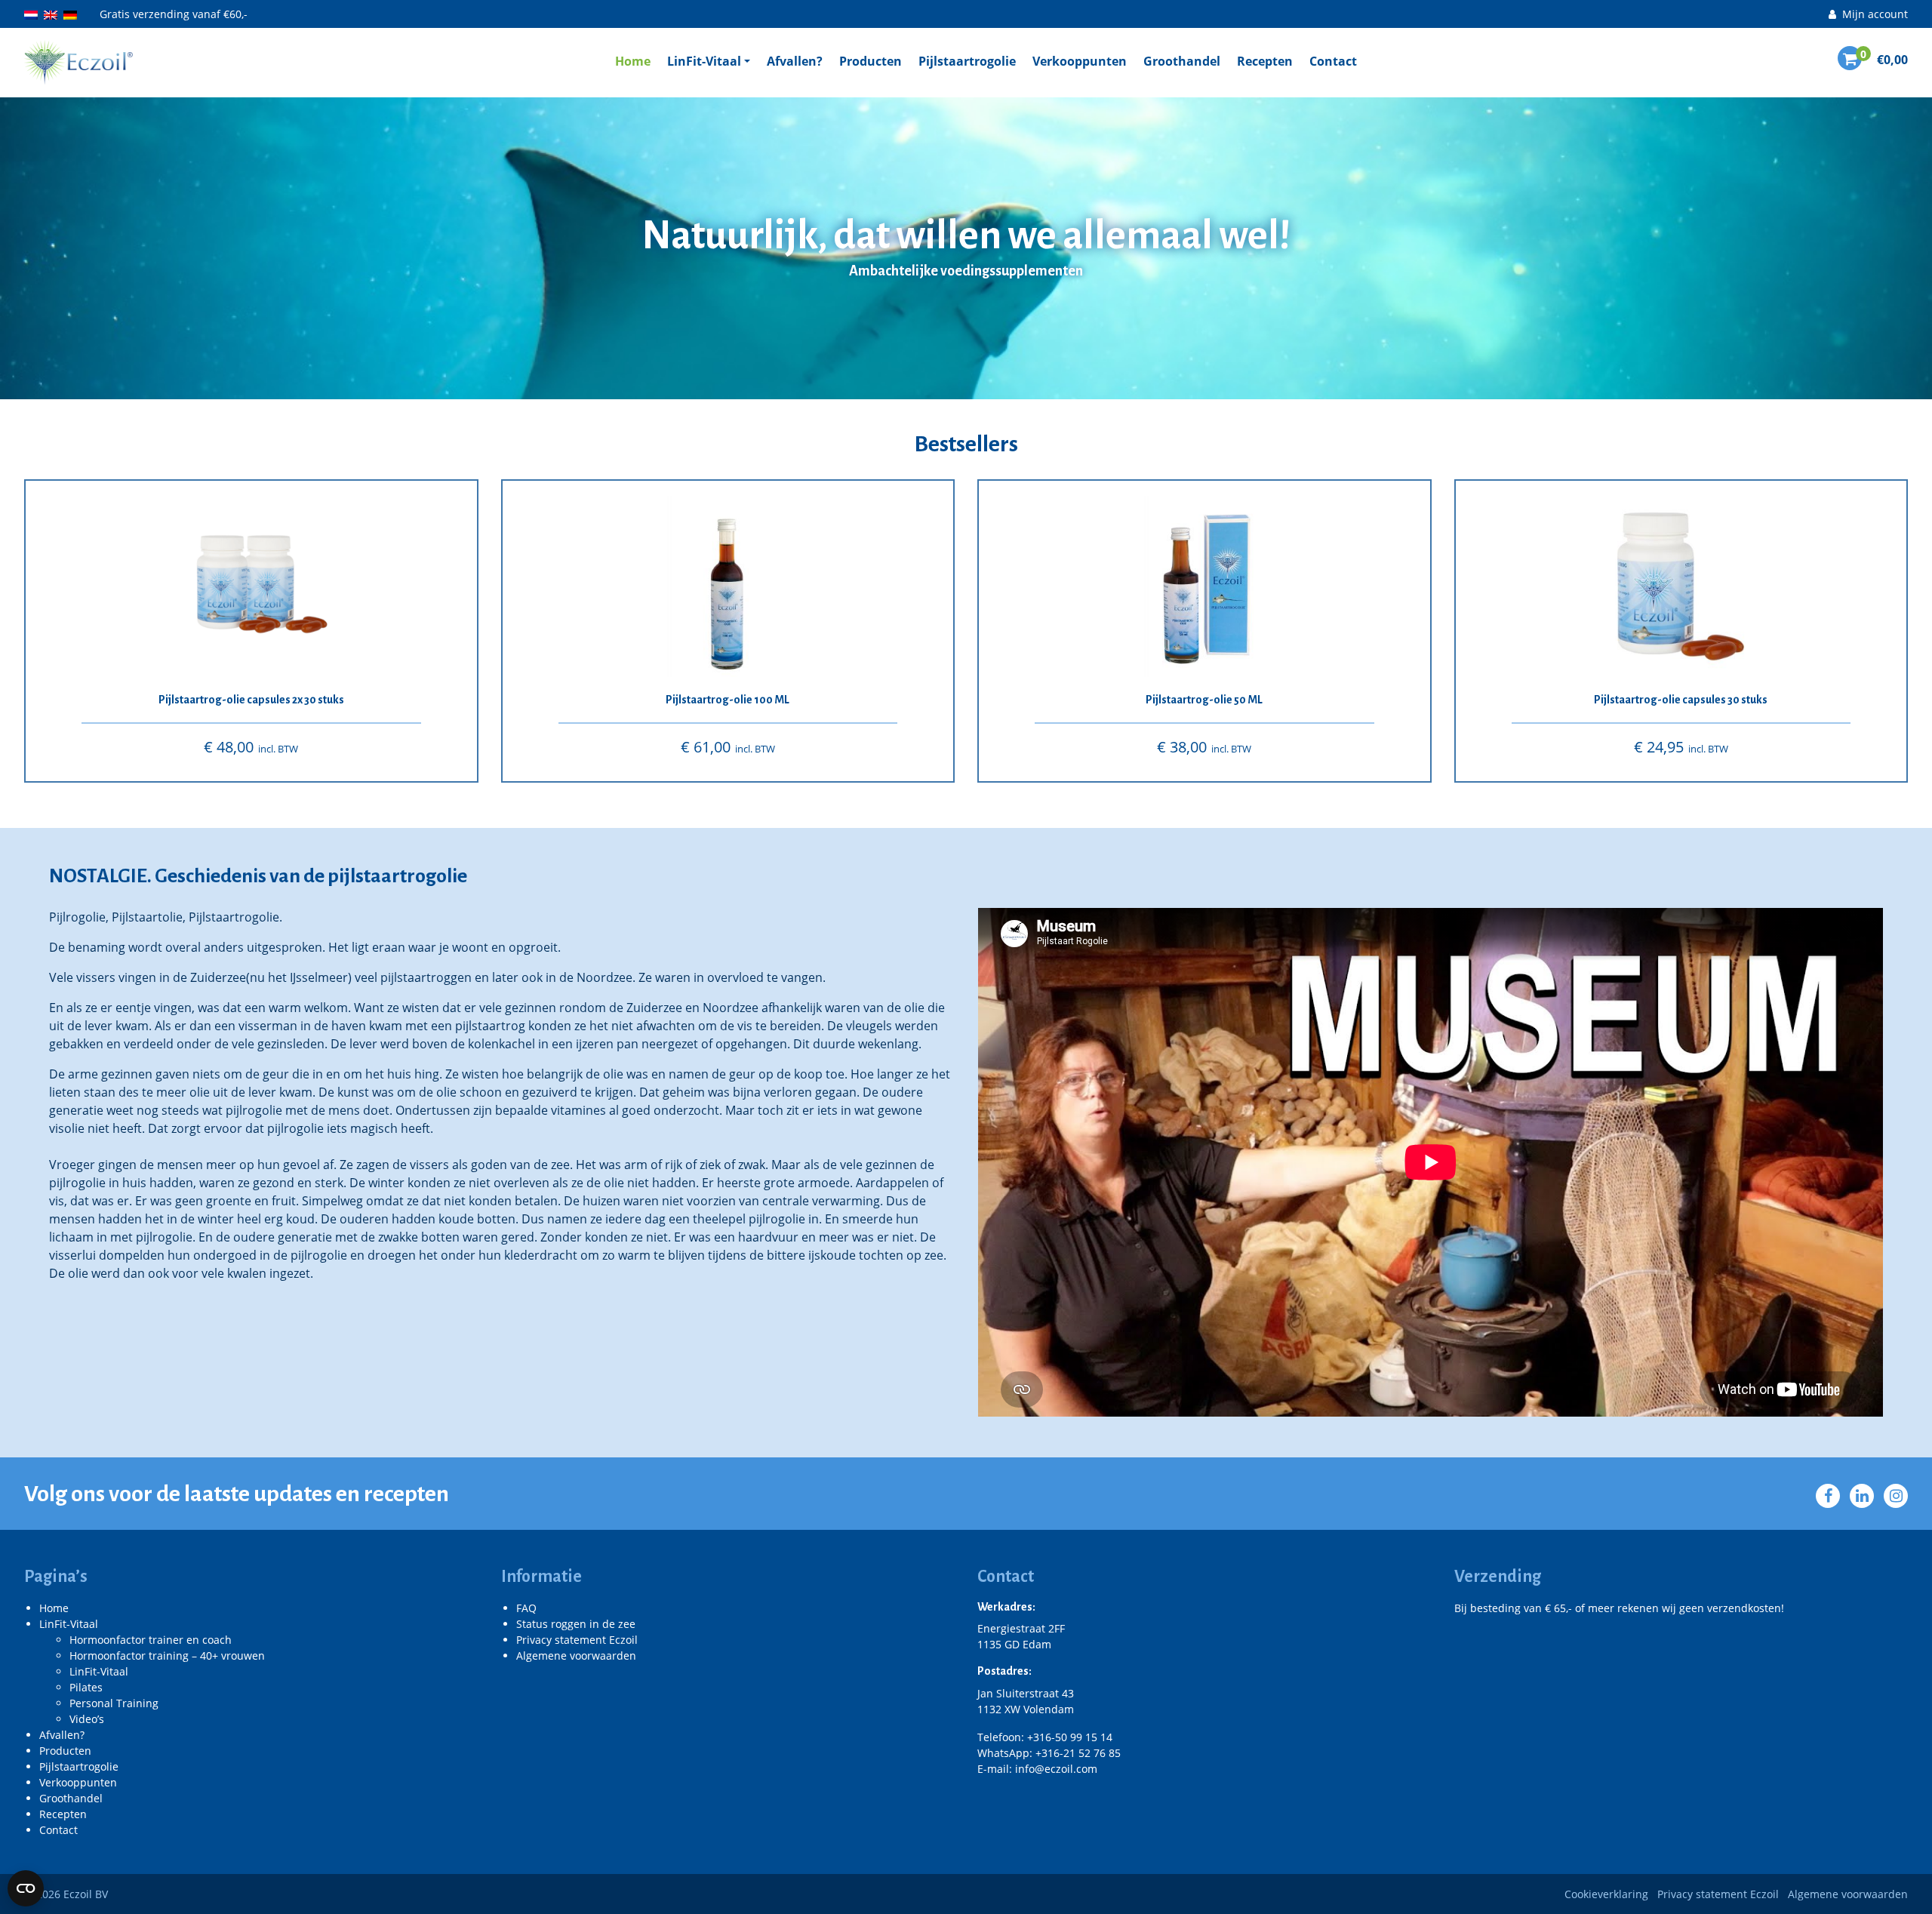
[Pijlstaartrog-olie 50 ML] (1204, 586)
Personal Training (114, 1703)
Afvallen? (795, 61)
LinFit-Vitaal (704, 61)
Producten (871, 61)
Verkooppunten (1080, 61)
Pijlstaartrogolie (967, 61)
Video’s (87, 1719)
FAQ (526, 1608)
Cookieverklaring (1606, 1894)
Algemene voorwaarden (576, 1656)
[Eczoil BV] (78, 61)
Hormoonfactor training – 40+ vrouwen (167, 1656)
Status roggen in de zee (576, 1624)
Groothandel (1182, 61)
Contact (1333, 61)
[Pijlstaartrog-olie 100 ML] (728, 586)
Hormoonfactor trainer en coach (151, 1640)
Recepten (1265, 61)
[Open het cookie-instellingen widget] (26, 1888)
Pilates (86, 1687)
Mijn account (1874, 14)
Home (633, 61)
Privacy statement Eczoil (577, 1640)
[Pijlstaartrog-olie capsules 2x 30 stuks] (251, 586)
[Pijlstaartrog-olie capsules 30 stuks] (1681, 586)
